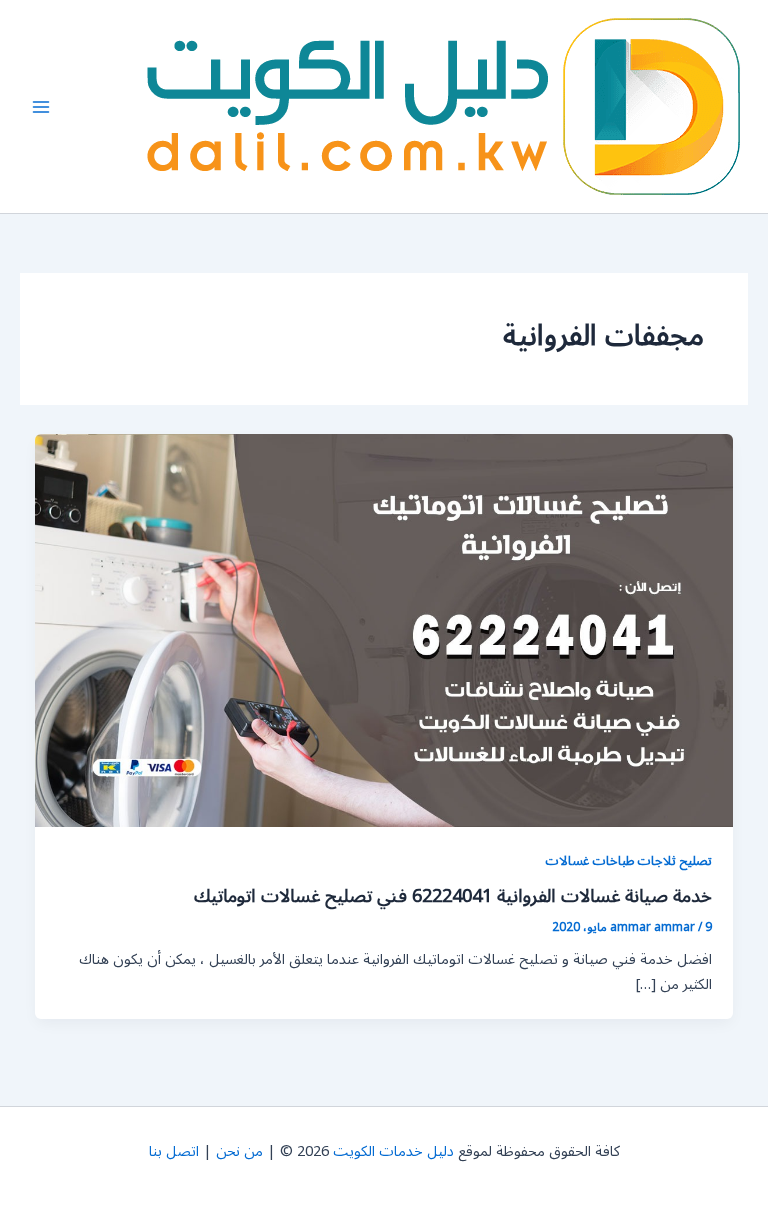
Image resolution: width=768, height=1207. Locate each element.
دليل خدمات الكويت (393, 1151)
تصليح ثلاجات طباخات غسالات (628, 860)
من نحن (239, 1151)
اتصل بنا (174, 1151)
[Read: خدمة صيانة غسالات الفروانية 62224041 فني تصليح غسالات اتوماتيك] (384, 630)
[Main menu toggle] (41, 107)
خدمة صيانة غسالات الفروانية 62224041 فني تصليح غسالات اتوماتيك (453, 896)
